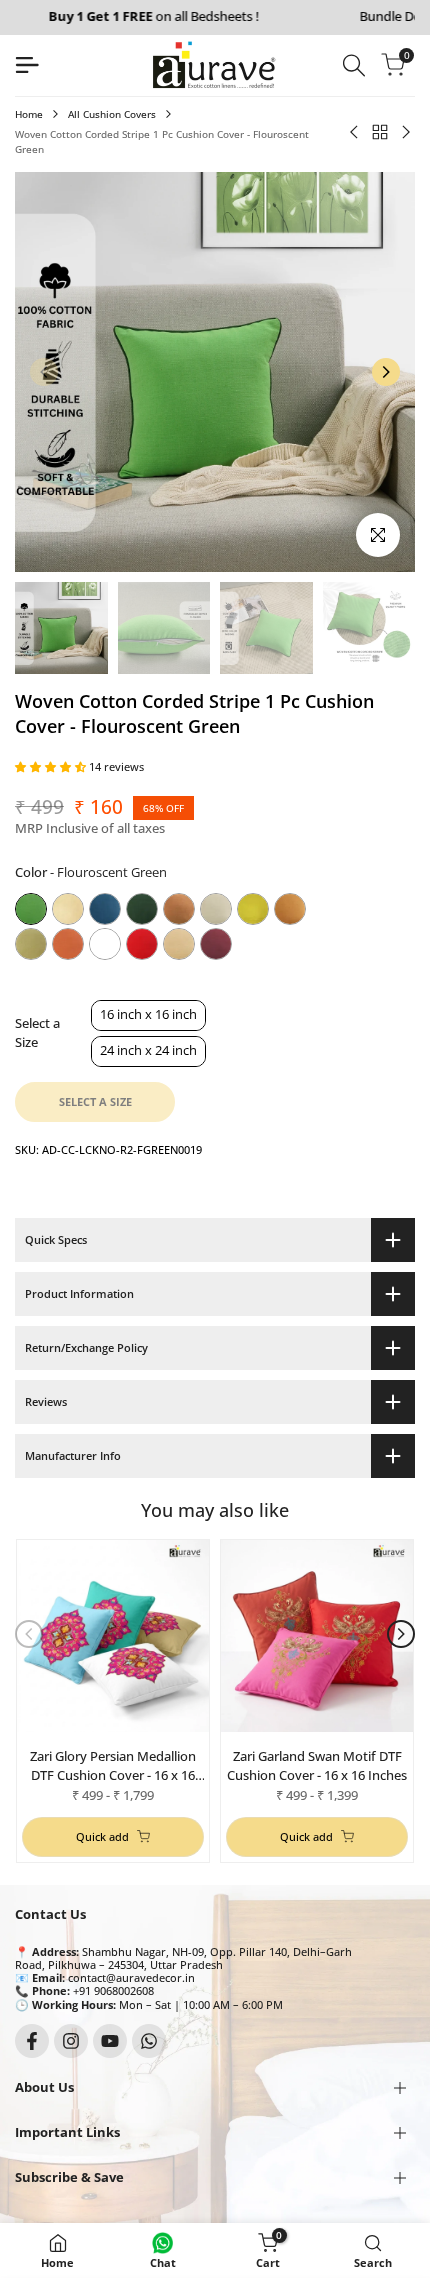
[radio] (31, 909)
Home (29, 114)
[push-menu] (27, 65)
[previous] (44, 372)
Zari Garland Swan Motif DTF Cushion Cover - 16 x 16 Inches (317, 1765)
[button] (52, 766)
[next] (386, 372)
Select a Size (37, 1033)
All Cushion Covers (112, 114)
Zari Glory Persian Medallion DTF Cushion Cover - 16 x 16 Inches (113, 1765)
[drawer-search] (354, 65)
